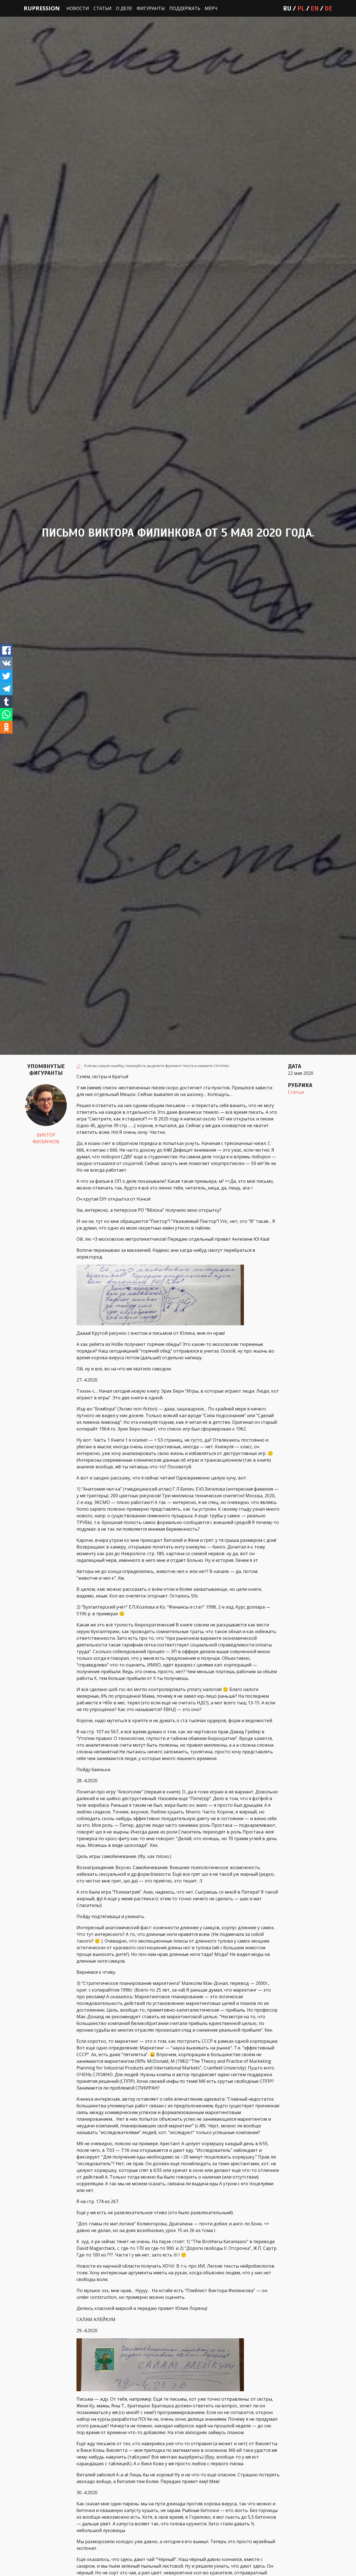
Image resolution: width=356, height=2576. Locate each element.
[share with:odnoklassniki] (6, 727)
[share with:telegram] (6, 689)
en (315, 8)
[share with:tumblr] (6, 702)
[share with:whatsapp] (6, 714)
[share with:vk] (6, 663)
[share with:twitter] (6, 676)
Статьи (102, 8)
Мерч (211, 8)
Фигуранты (151, 8)
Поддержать (185, 8)
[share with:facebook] (6, 650)
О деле (124, 8)
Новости (78, 8)
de (328, 8)
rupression (42, 8)
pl (301, 8)
